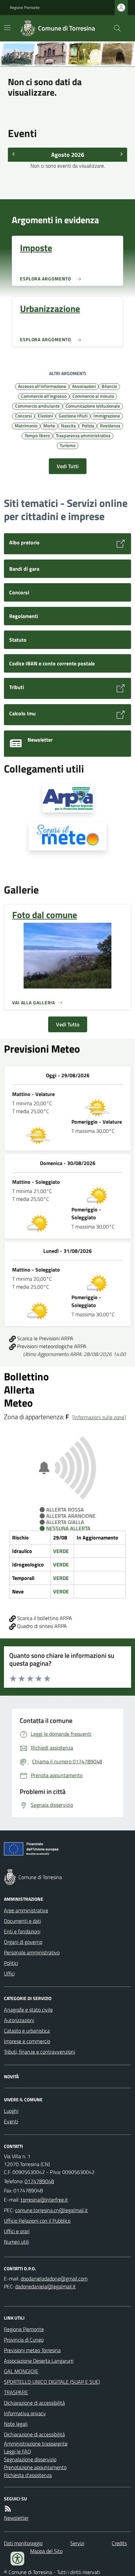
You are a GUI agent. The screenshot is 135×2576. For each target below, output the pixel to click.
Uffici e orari (17, 2231)
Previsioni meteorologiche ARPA (51, 1346)
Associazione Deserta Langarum (39, 2361)
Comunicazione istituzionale (93, 406)
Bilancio (109, 386)
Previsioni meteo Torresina (32, 2350)
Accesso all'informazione (42, 386)
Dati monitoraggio (23, 2543)
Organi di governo (23, 1942)
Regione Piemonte (25, 8)
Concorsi (23, 416)
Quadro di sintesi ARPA (41, 1626)
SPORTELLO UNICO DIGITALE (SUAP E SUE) (52, 2382)
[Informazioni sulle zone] (99, 1417)
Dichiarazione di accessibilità (34, 2403)
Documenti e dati (22, 1921)
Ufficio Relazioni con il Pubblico (37, 2221)
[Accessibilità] (17, 2559)
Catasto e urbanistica (27, 2031)
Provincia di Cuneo (24, 2340)
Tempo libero (37, 435)
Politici (11, 1963)
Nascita (68, 425)
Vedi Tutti (68, 466)
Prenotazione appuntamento (35, 2467)
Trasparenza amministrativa (83, 435)
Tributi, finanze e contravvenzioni (39, 2052)
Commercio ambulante (37, 406)
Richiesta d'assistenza (28, 2475)
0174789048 (39, 2181)
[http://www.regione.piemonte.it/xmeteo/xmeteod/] (67, 836)
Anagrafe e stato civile (28, 2010)
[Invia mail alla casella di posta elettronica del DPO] (54, 2278)
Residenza (110, 425)
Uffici (9, 1973)
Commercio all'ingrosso (44, 396)
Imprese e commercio (27, 2041)
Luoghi (11, 2111)
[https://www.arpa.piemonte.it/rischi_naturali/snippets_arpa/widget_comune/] (67, 798)
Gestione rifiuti (73, 416)
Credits (119, 2543)
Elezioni (45, 416)
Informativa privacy (25, 2413)
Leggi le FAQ (18, 2451)
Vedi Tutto (68, 1024)
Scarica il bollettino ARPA (44, 1618)
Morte (49, 425)
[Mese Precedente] (13, 154)
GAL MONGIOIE (21, 2371)
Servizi (77, 2543)
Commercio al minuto (93, 396)
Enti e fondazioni (22, 1931)
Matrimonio (26, 425)
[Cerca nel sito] (115, 28)
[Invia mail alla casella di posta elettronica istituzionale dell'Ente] (44, 2200)
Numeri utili (16, 2242)
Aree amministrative (26, 1910)
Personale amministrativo (32, 1952)
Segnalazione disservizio (30, 2459)
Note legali (16, 2424)
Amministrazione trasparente (36, 2444)
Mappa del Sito (46, 2551)
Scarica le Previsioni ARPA (45, 1338)
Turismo (67, 445)
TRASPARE (16, 2392)
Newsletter (16, 2518)
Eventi (11, 2121)
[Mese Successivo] (122, 154)
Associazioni (84, 386)
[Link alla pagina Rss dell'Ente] (8, 2509)
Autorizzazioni (19, 2020)
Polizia (88, 425)
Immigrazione (107, 416)
